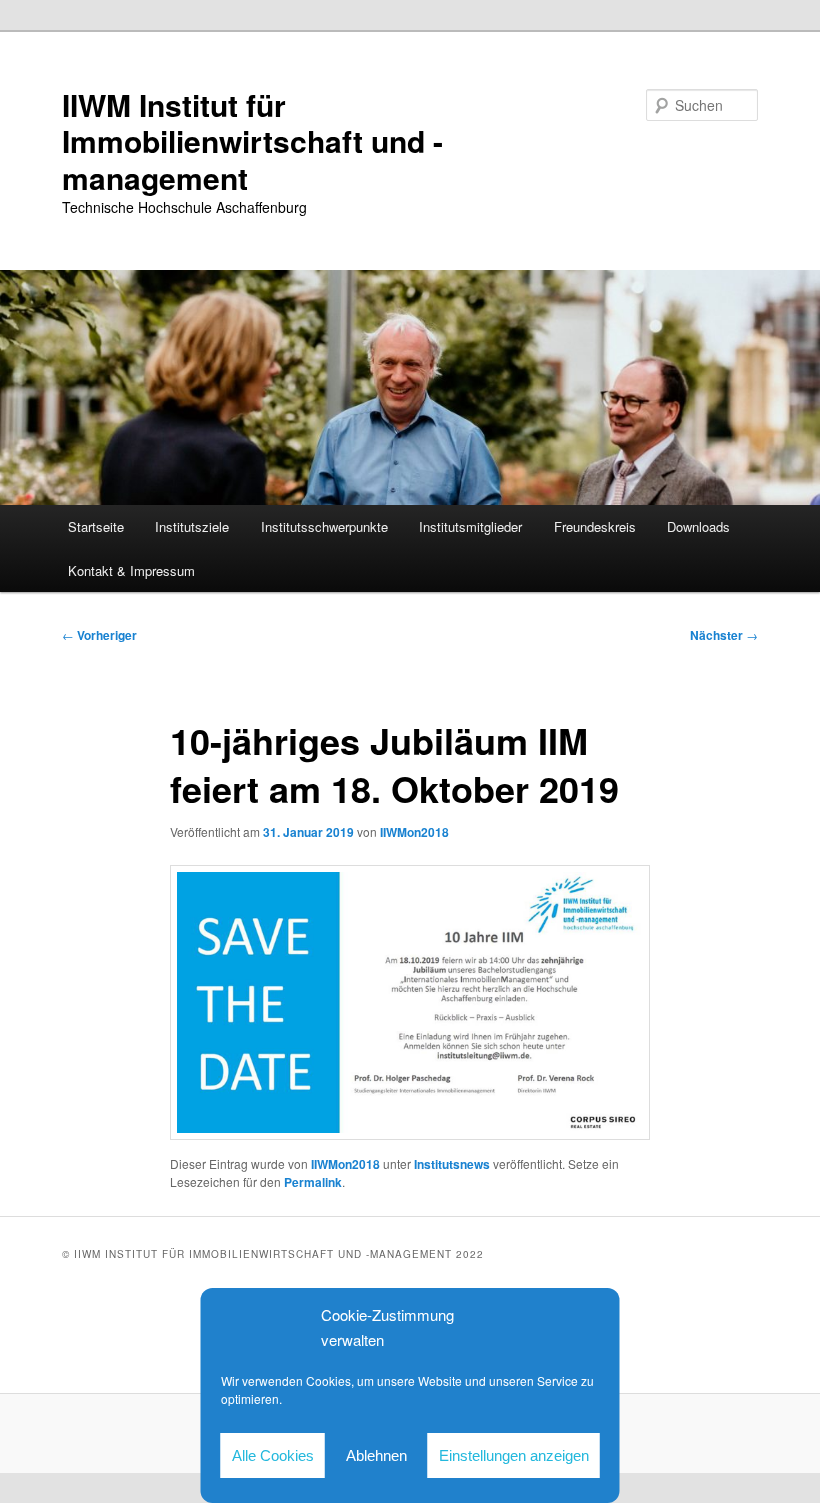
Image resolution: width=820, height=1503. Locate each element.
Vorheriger (99, 635)
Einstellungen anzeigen (514, 1455)
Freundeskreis (595, 526)
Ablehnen (376, 1455)
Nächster (724, 635)
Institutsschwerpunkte (324, 526)
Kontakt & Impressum (131, 570)
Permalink (313, 1182)
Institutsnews (452, 1164)
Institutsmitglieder (470, 526)
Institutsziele (192, 526)
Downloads (698, 526)
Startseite (96, 526)
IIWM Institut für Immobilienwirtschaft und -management (252, 141)
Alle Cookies (273, 1455)
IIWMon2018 (414, 832)
